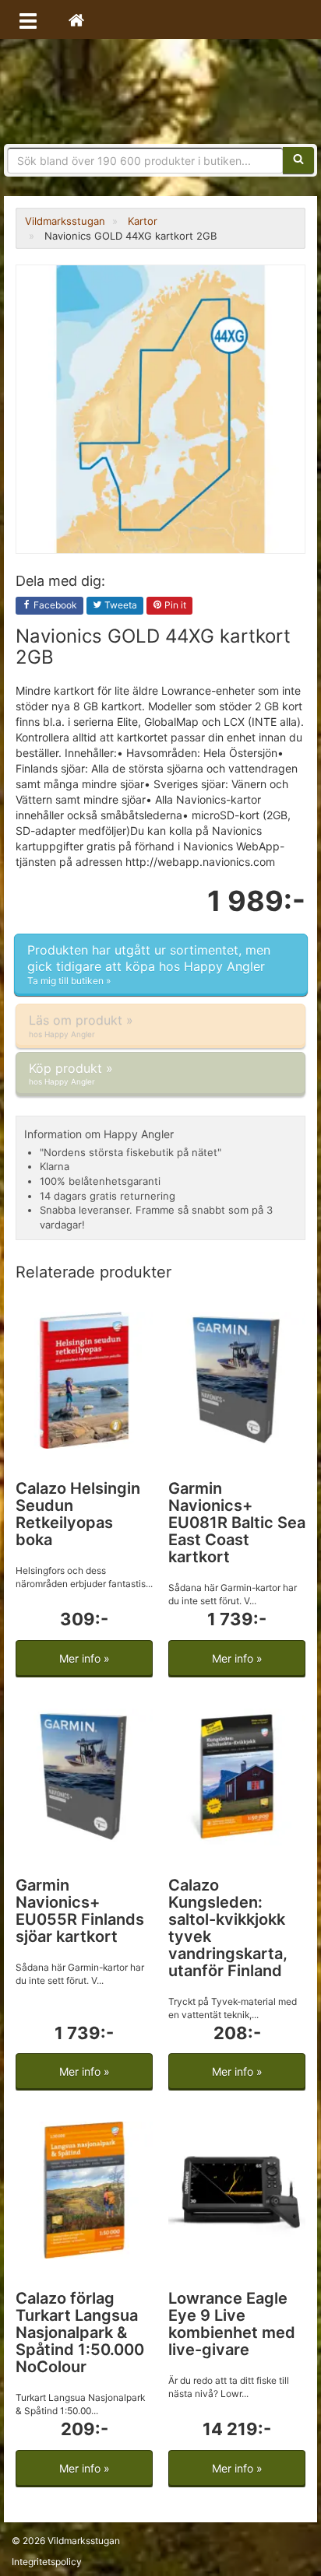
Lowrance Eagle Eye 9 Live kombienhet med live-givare (232, 2324)
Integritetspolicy (47, 2562)
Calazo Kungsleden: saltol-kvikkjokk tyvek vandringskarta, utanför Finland (228, 1928)
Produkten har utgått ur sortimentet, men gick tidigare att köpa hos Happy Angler (149, 965)
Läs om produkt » (81, 1025)
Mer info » (85, 1658)
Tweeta (120, 605)
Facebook (54, 605)
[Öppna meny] (28, 19)
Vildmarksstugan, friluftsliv (160, 91)
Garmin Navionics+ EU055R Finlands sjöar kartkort (80, 1911)
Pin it (174, 605)
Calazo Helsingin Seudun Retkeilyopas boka (78, 1514)
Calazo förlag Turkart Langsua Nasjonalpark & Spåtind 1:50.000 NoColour (80, 2332)
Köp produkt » (71, 1073)
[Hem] (76, 19)
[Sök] (298, 160)
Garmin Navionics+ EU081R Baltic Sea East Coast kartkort (237, 1523)
